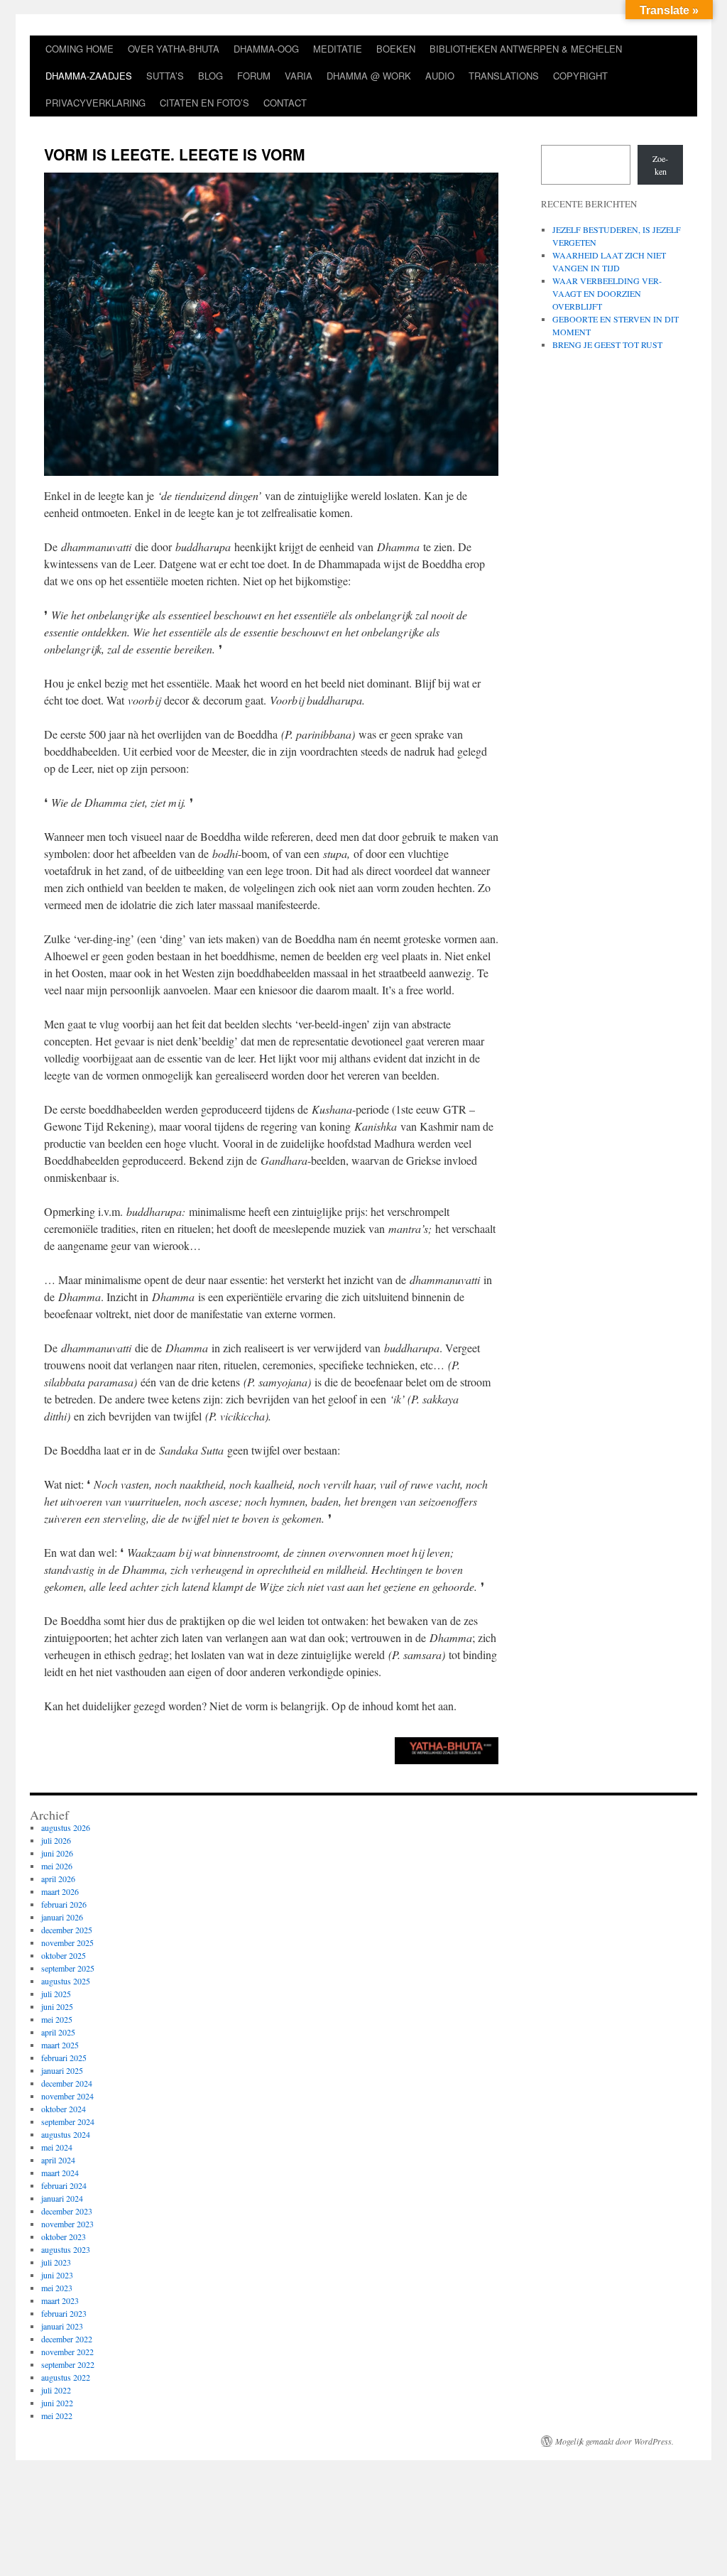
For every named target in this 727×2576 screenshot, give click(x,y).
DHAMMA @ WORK (369, 76)
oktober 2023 (64, 2237)
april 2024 (58, 2160)
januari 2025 (62, 2070)
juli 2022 (56, 2390)
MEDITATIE (338, 49)
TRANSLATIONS (504, 76)
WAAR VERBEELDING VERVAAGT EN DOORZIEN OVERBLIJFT (607, 293)
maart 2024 (60, 2173)
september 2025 (68, 1968)
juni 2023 (57, 2275)
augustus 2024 (66, 2134)
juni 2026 (57, 1853)
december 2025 (67, 1930)
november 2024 (67, 2096)
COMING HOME (80, 49)
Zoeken (660, 165)
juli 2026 (56, 1840)
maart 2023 (60, 2300)
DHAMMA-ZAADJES (89, 76)
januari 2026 (62, 1917)
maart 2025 (60, 2045)
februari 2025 (64, 2058)
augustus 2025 (66, 1981)
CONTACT (285, 103)
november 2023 (67, 2224)
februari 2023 (64, 2313)
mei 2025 (57, 2019)
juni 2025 (57, 2006)
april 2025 (58, 2032)
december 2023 (67, 2211)
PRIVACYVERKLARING (95, 103)
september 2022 (68, 2364)
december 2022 (67, 2339)
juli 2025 (56, 1994)
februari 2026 (64, 1904)
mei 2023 (57, 2288)
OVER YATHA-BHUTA (174, 49)
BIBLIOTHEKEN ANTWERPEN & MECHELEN (526, 49)
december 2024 (67, 2083)
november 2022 (67, 2352)
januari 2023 (62, 2326)
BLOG (211, 76)
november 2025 (67, 1942)
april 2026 (58, 1879)
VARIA (299, 76)
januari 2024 (62, 2198)
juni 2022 (57, 2403)
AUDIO (440, 76)
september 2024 (68, 2121)
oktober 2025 (64, 1955)
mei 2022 (57, 2415)
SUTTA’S (165, 76)
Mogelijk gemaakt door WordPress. (614, 2441)
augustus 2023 (66, 2249)
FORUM (254, 76)
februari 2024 (64, 2185)
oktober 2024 (64, 2109)
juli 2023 (56, 2262)
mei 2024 (57, 2147)
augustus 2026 (66, 1827)
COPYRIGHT (580, 76)
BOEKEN (396, 49)
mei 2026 (57, 1866)
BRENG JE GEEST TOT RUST (607, 344)
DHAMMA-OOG (266, 49)
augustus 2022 (66, 2377)
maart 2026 (60, 1891)
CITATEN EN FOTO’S (204, 103)
